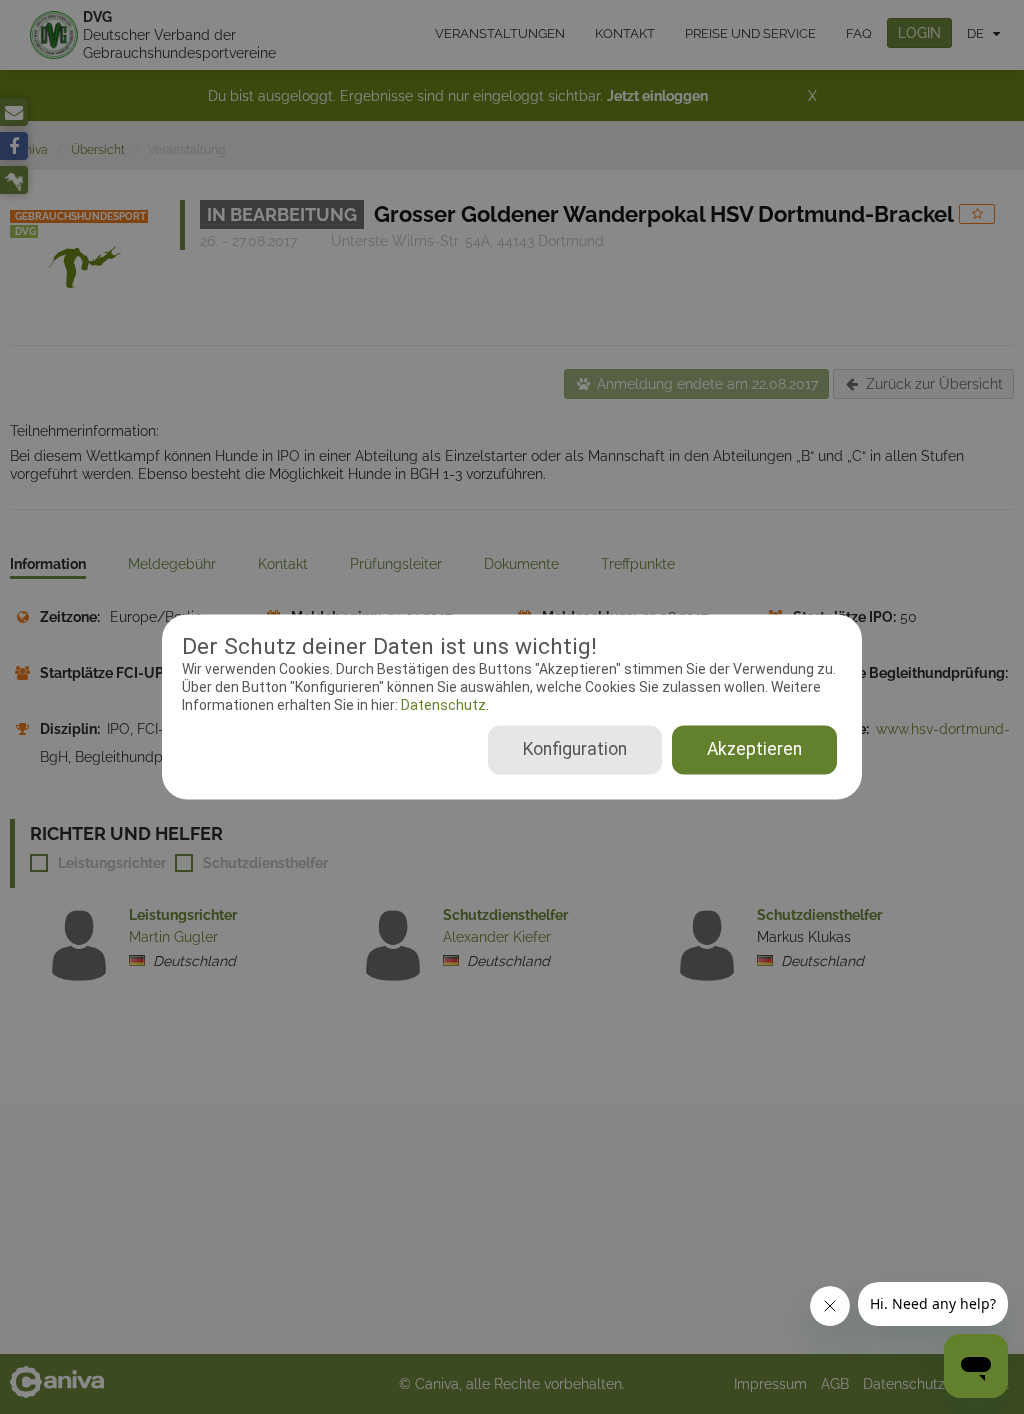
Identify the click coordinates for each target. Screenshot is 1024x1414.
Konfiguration (575, 750)
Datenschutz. (443, 705)
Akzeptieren (754, 750)
